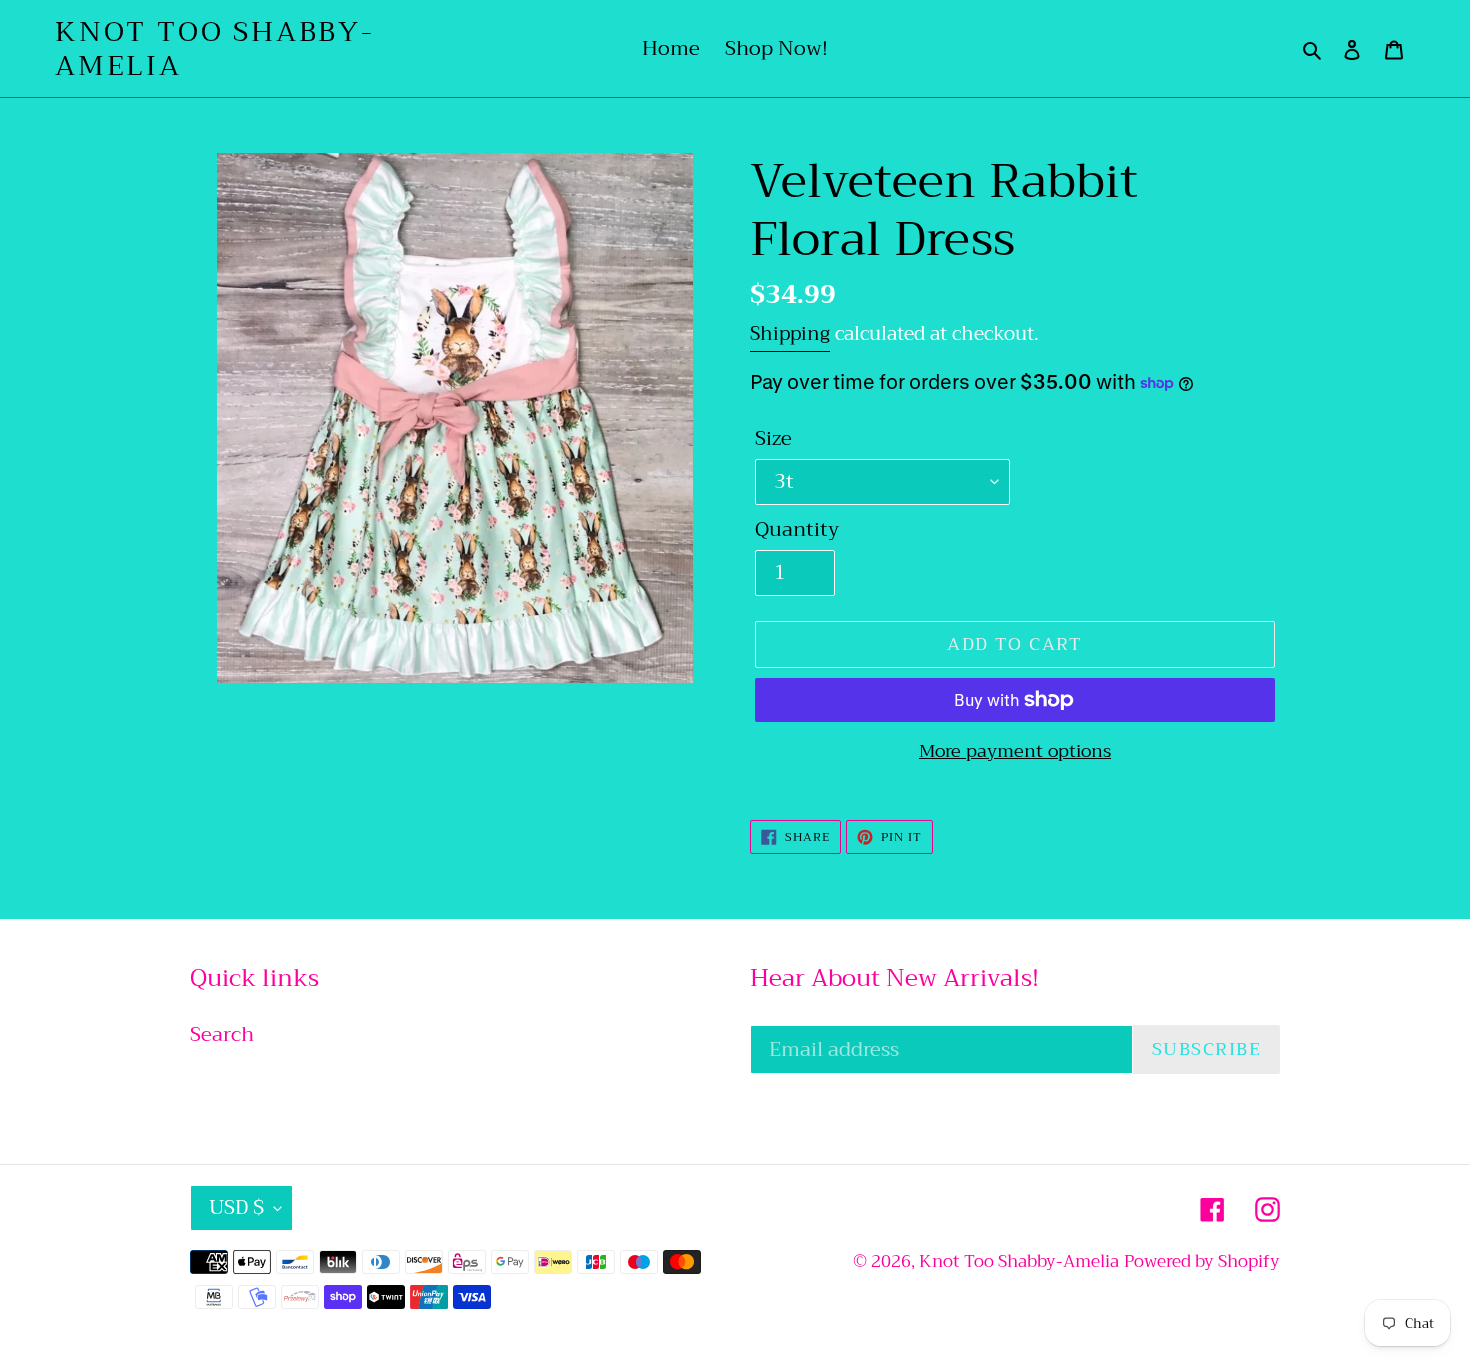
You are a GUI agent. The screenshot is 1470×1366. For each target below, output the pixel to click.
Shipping (790, 333)
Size (773, 439)
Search (222, 1034)
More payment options (1015, 751)
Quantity (797, 530)
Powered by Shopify (1202, 1261)
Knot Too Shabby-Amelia (215, 48)
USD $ (236, 1207)
